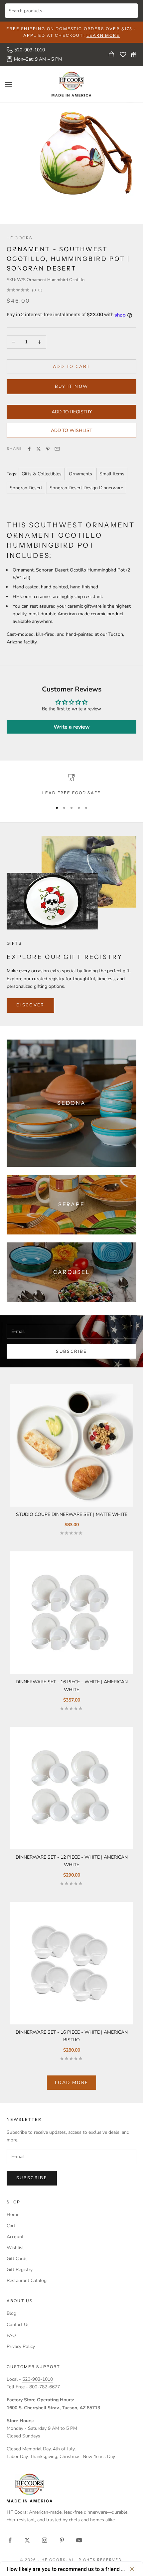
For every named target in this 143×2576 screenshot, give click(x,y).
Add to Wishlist (71, 430)
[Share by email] (57, 449)
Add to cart (72, 367)
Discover (30, 1005)
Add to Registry (72, 412)
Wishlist (15, 2248)
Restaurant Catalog (27, 2280)
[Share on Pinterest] (48, 449)
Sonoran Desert (26, 488)
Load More (71, 2083)
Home (13, 2215)
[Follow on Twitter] (27, 2540)
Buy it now (71, 387)
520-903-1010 (30, 50)
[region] (71, 785)
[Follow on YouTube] (79, 2540)
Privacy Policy (21, 2346)
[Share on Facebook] (29, 449)
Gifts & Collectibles (42, 474)
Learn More (103, 35)
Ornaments (80, 474)
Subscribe (71, 1351)
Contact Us (18, 2325)
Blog (11, 2313)
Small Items (112, 474)
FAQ (11, 2336)
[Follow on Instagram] (45, 2540)
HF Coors (19, 238)
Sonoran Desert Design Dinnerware (86, 488)
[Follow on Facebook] (10, 2540)
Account (15, 2237)
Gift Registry (20, 2270)
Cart (11, 2226)
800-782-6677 (45, 2387)
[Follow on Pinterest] (62, 2540)
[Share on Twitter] (39, 449)
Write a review (72, 727)
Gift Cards (17, 2259)
